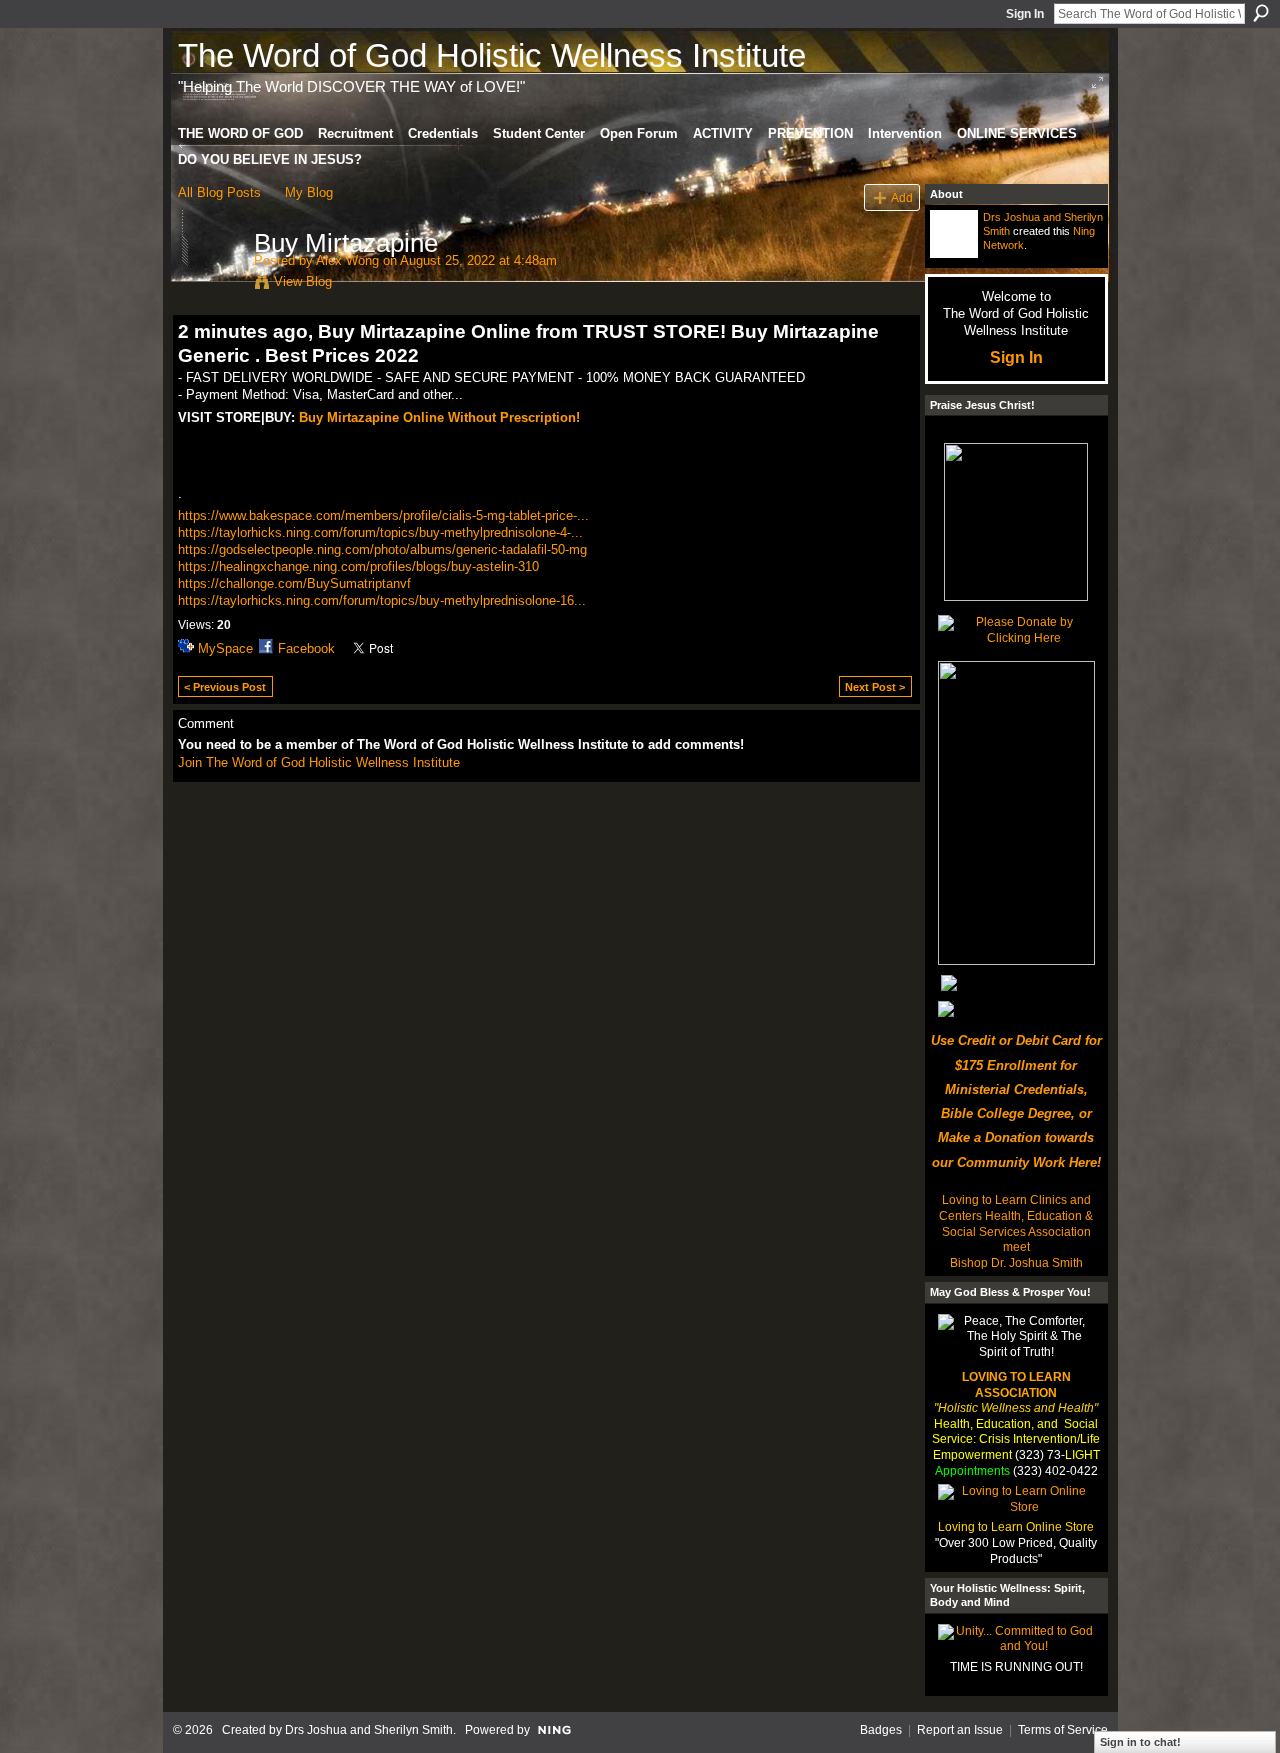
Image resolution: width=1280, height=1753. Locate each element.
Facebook (306, 648)
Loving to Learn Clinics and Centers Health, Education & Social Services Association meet (1016, 1223)
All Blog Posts (219, 192)
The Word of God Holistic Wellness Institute (492, 55)
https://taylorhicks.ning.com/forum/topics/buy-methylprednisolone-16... (382, 600)
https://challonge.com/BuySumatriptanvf (294, 583)
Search (1261, 13)
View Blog (303, 281)
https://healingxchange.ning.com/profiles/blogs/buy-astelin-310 (358, 566)
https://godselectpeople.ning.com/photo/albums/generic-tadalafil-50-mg (382, 549)
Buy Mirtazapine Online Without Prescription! (439, 417)
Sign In (1025, 14)
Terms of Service (1063, 1730)
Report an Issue (960, 1730)
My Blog (309, 192)
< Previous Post (225, 687)
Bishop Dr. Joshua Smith (1016, 1263)
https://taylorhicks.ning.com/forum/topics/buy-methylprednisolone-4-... (380, 532)
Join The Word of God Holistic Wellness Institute (319, 762)
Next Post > (875, 687)
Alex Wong (347, 260)
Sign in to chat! (1140, 1742)
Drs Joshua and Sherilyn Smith (369, 1730)
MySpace (225, 648)
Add (902, 197)
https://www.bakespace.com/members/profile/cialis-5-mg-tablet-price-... (383, 515)
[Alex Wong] (210, 285)
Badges (881, 1730)
